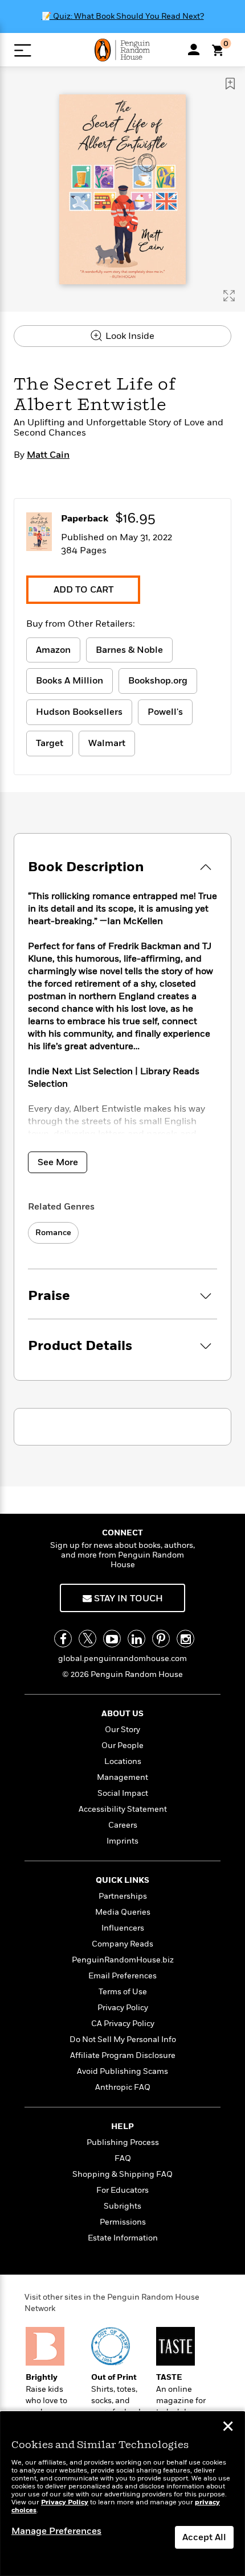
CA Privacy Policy (123, 2024)
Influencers (123, 1928)
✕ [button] (228, 2428)
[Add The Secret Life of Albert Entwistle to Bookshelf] (230, 84)
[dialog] (122, 2494)
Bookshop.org (158, 681)
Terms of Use (123, 1992)
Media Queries (123, 1912)
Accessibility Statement (123, 1809)
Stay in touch (127, 1598)
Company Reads (122, 1944)
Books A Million (70, 681)
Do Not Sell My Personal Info (123, 2039)
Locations (123, 1761)
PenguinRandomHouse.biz (123, 1960)
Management (122, 1777)
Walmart (107, 743)
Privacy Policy (123, 2008)
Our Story (122, 1730)
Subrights (122, 2206)
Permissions (123, 2222)
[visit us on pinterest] (161, 1639)
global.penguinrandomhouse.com (122, 1658)
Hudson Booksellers (79, 712)
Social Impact (123, 1793)
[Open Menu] (23, 50)
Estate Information (123, 2238)
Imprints (122, 1841)
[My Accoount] (194, 49)
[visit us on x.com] (87, 1639)
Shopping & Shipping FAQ (122, 2174)
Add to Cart (83, 590)
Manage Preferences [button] (56, 2531)
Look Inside (129, 336)
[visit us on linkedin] (136, 1639)
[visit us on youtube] (112, 1639)
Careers (123, 1825)
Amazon (53, 650)
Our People (122, 1745)
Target (50, 743)
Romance (53, 1233)
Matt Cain (48, 455)
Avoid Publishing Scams (122, 2071)
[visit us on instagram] (185, 1639)
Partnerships (123, 1896)
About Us (122, 1714)
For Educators (122, 2190)
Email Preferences (122, 1976)
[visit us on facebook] (63, 1639)
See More (58, 1162)
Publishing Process (123, 2142)
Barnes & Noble (129, 650)
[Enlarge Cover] (229, 296)
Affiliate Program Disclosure (123, 2055)
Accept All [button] (204, 2537)
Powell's (165, 712)
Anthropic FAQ (123, 2087)
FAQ (123, 2158)
